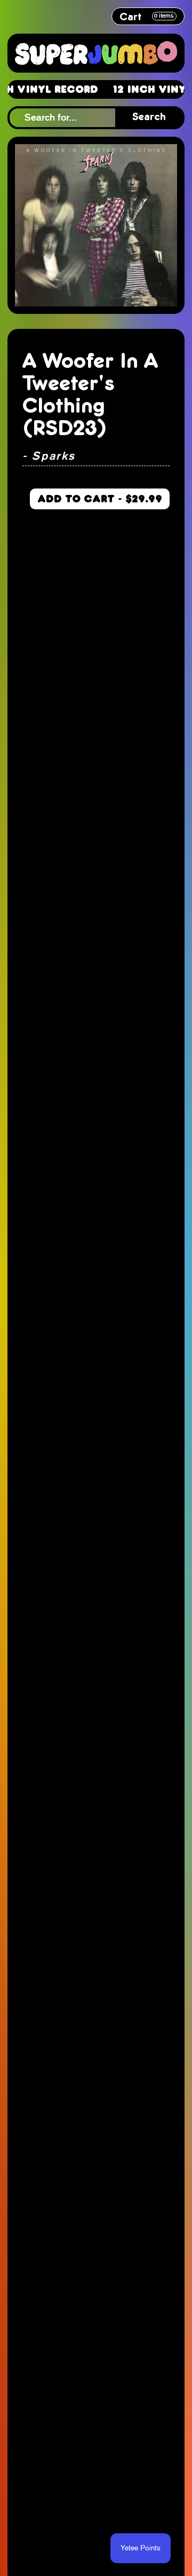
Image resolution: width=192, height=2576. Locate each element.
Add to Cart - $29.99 (100, 499)
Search (149, 117)
